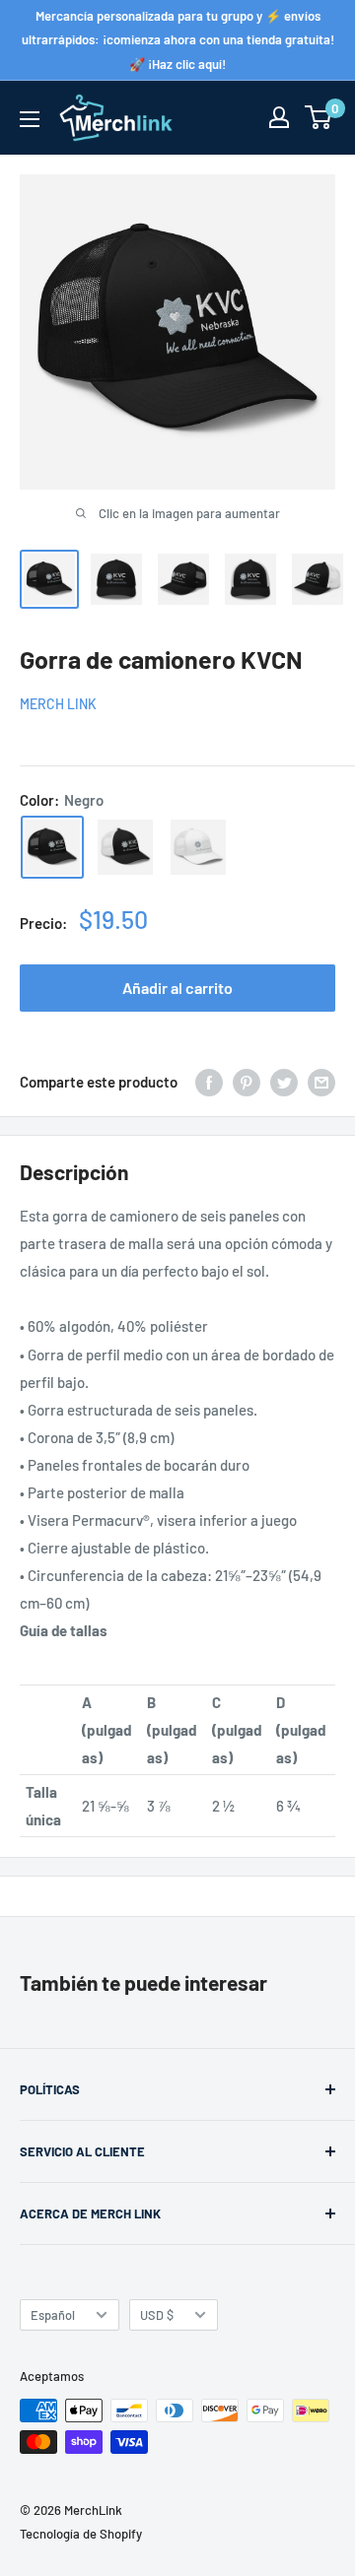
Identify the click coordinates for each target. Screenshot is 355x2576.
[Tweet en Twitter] (284, 1082)
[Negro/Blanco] (125, 847)
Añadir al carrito (177, 988)
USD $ (157, 2315)
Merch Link (58, 704)
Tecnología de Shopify (81, 2534)
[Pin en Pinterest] (247, 1082)
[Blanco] (198, 847)
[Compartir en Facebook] (209, 1082)
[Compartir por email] (321, 1082)
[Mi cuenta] (279, 117)
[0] (319, 117)
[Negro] (52, 847)
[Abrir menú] (30, 119)
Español (53, 2315)
